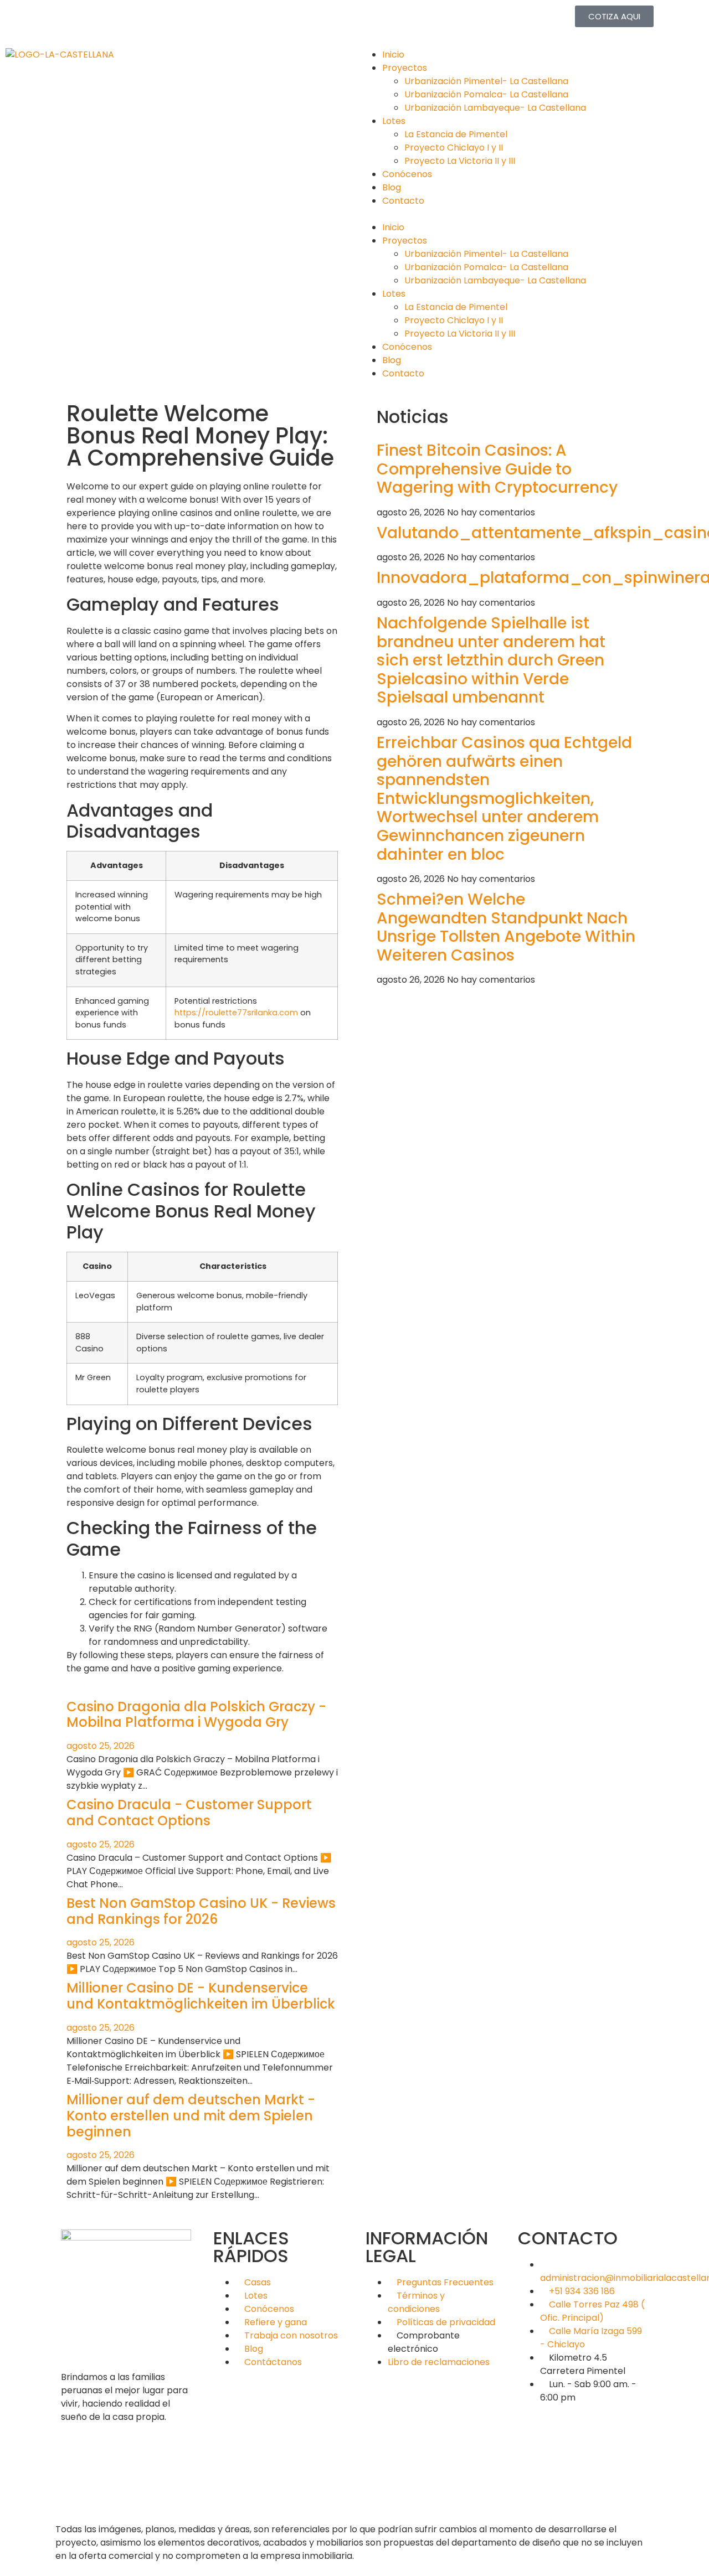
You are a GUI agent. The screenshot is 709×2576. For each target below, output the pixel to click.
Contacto (403, 201)
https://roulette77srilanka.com (236, 1013)
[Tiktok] (159, 19)
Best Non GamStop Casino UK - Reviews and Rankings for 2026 (201, 1911)
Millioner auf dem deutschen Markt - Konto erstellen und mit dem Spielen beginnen (191, 2116)
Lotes (394, 121)
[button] (532, 214)
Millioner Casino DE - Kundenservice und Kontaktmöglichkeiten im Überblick (201, 1996)
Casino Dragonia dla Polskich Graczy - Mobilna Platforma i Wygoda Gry (196, 1715)
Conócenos (407, 174)
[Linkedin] (129, 19)
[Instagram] (99, 19)
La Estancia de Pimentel (456, 134)
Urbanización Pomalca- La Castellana (486, 94)
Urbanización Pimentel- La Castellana (486, 81)
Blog (392, 187)
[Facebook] (69, 19)
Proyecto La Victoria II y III (460, 161)
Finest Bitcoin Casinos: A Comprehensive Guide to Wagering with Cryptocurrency (497, 469)
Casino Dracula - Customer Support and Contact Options (189, 1813)
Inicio (393, 55)
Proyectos (405, 68)
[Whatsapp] (219, 19)
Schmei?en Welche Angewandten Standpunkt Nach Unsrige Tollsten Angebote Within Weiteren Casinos (506, 927)
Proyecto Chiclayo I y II (454, 148)
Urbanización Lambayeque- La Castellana (495, 108)
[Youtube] (189, 19)
